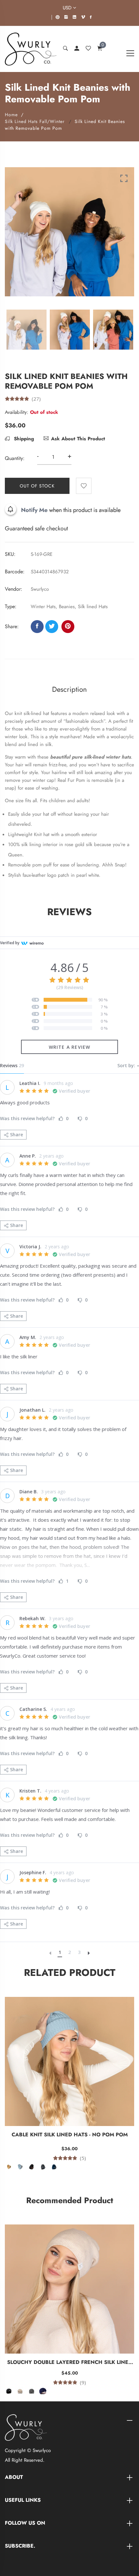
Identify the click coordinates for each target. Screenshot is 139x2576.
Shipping (23, 439)
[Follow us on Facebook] (37, 627)
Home (11, 115)
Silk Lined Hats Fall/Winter (35, 121)
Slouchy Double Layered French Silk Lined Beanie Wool (70, 2362)
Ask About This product (78, 439)
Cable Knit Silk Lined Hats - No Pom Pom (70, 2135)
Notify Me (34, 510)
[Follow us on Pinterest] (68, 627)
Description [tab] (69, 689)
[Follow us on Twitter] (52, 627)
